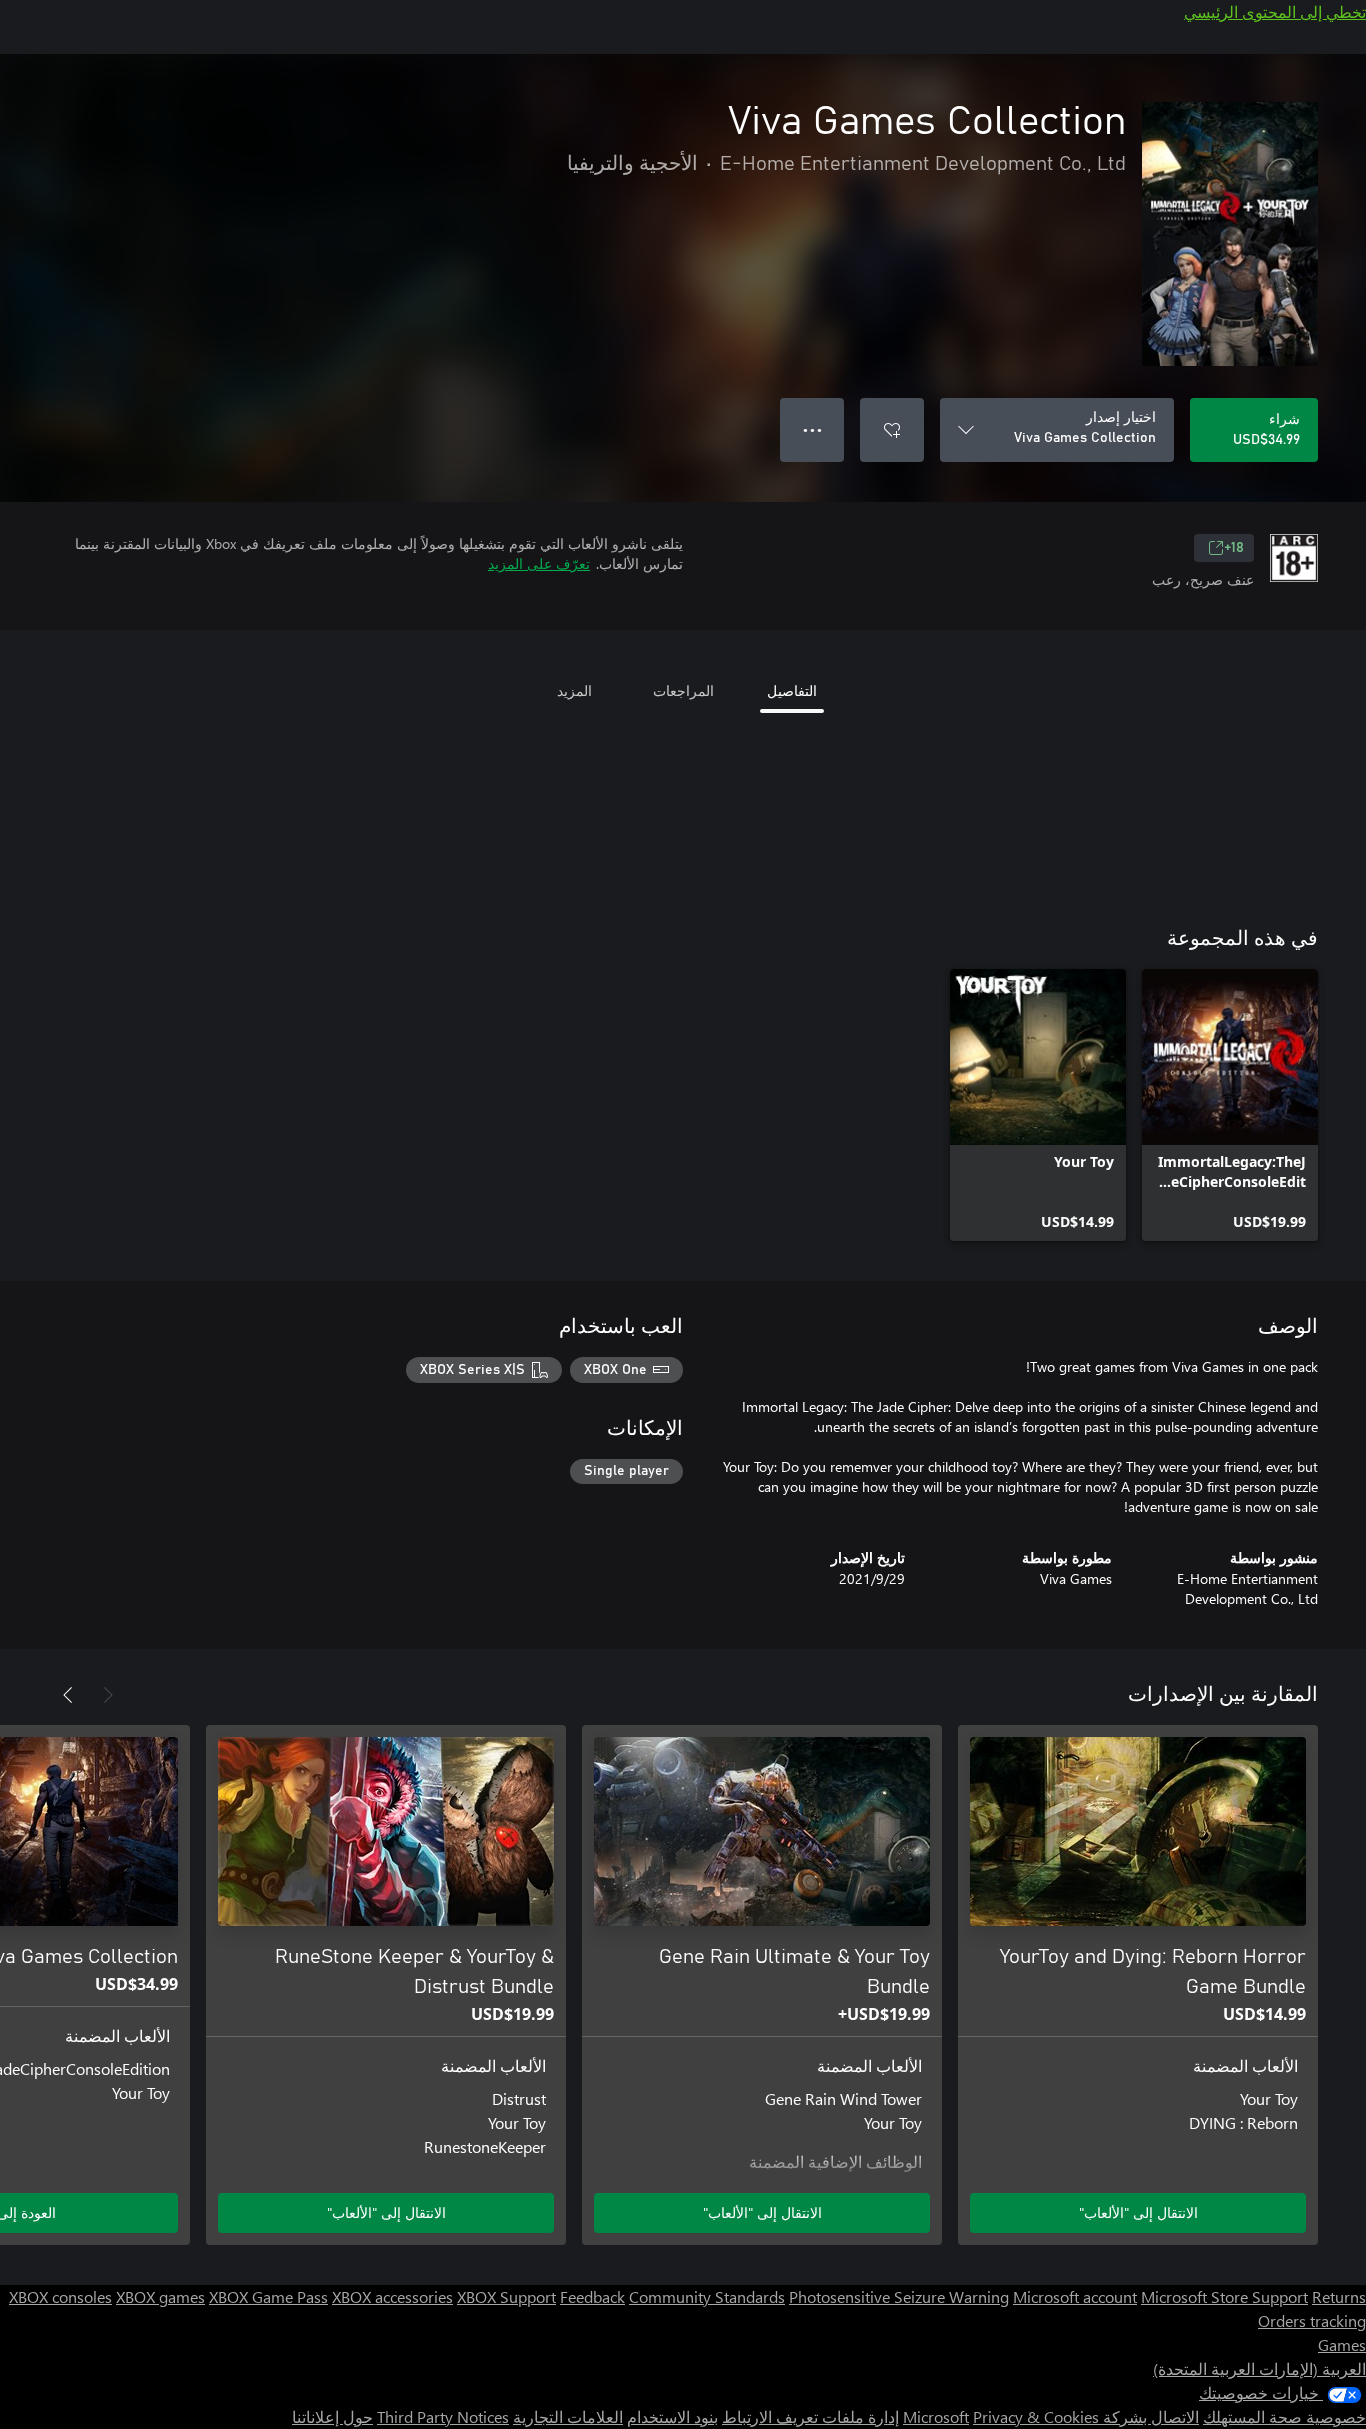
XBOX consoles (60, 2296)
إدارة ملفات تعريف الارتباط (810, 2416)
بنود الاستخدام (672, 2416)
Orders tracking (1312, 2320)
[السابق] (108, 1695)
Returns (1339, 2296)
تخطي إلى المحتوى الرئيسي (1275, 11)
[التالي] (68, 1695)
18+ (1234, 548)
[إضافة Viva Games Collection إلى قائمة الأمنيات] (892, 430)
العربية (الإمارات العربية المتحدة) (1259, 2368)
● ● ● (812, 429)
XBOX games (160, 2296)
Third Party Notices (443, 2416)
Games (1342, 2344)
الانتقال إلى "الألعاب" (1138, 2212)
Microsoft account (1075, 2296)
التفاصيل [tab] (792, 690)
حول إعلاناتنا (332, 2416)
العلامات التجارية (568, 2416)
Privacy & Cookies (1036, 2416)
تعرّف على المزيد (539, 563)
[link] (1230, 1105)
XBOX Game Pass (268, 2296)
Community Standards (707, 2296)
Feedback (592, 2296)
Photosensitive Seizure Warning (899, 2296)
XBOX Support (506, 2296)
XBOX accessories (392, 2296)
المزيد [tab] (574, 690)
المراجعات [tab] (683, 690)
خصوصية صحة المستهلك (1284, 2416)
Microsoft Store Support (1224, 2296)
